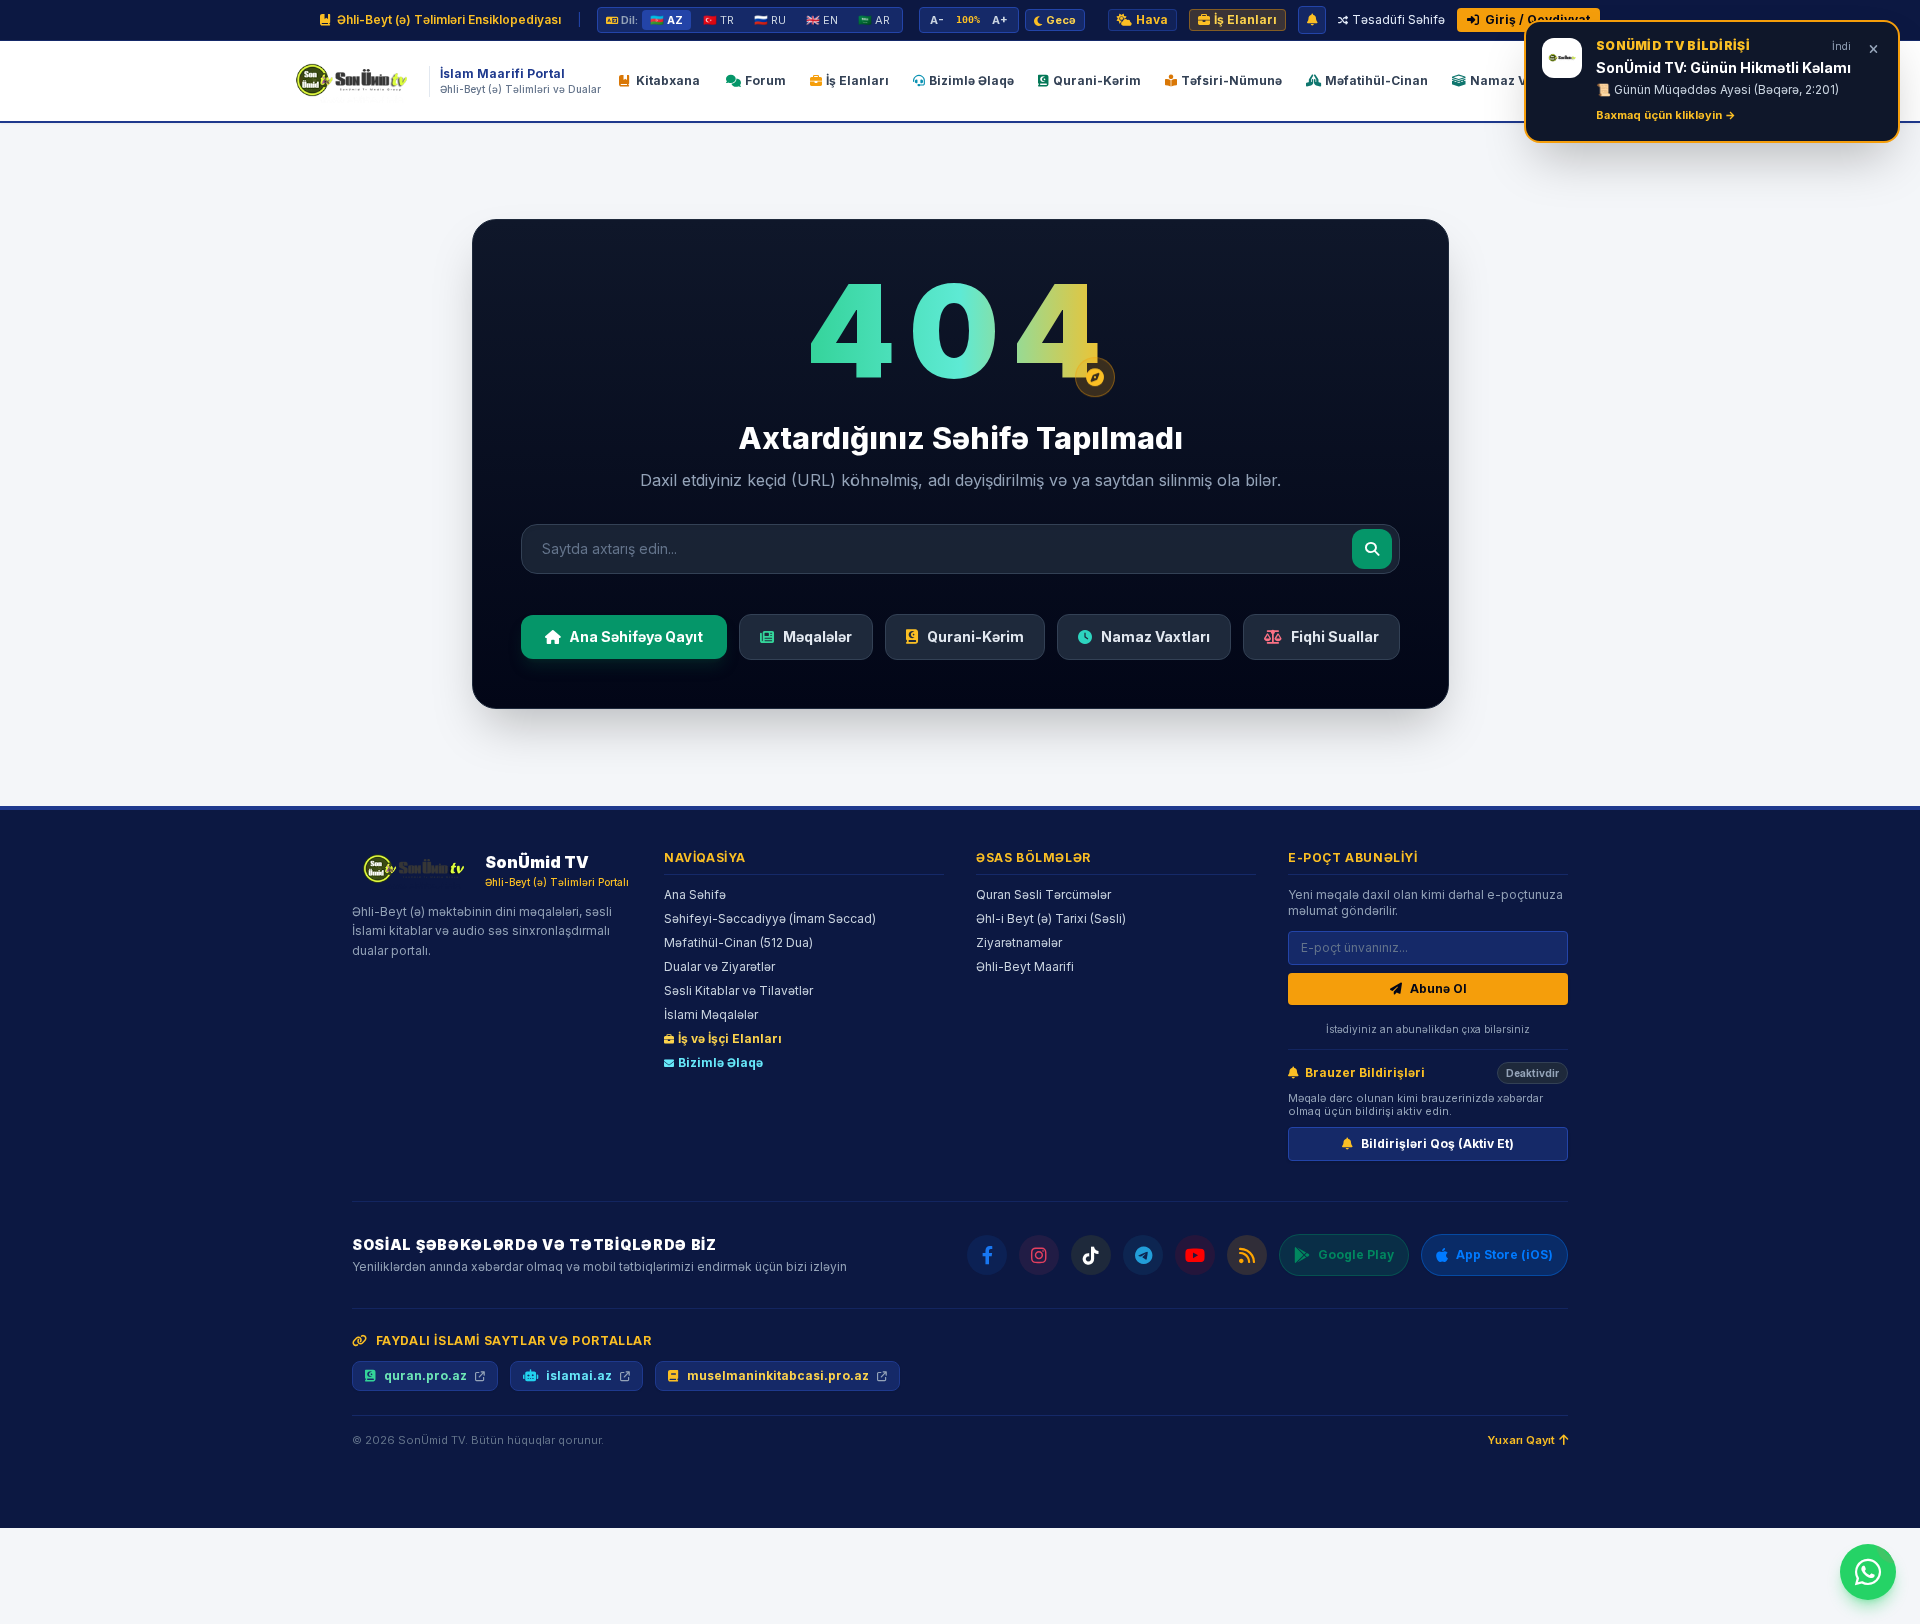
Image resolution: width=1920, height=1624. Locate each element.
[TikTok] (1091, 1255)
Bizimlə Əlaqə (720, 1062)
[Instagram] (1039, 1255)
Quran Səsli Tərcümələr (1043, 894)
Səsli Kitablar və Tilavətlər (738, 990)
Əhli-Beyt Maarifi (1025, 966)
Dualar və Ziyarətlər (719, 966)
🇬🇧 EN (822, 20)
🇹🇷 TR (718, 20)
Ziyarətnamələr (1019, 942)
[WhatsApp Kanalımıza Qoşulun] (1868, 1572)
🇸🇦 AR (874, 20)
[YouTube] (1195, 1255)
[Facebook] (987, 1255)
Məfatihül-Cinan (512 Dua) (738, 942)
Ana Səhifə (695, 894)
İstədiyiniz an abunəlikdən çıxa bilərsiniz (1428, 1029)
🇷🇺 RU (770, 20)
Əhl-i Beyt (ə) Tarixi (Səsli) (1051, 918)
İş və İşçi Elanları (730, 1038)
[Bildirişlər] (1312, 20)
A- (937, 20)
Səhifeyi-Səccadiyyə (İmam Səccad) (770, 918)
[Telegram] (1143, 1255)
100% (968, 19)
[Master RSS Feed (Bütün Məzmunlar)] (1247, 1255)
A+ (1000, 20)
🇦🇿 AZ (666, 20)
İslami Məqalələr (711, 1014)
